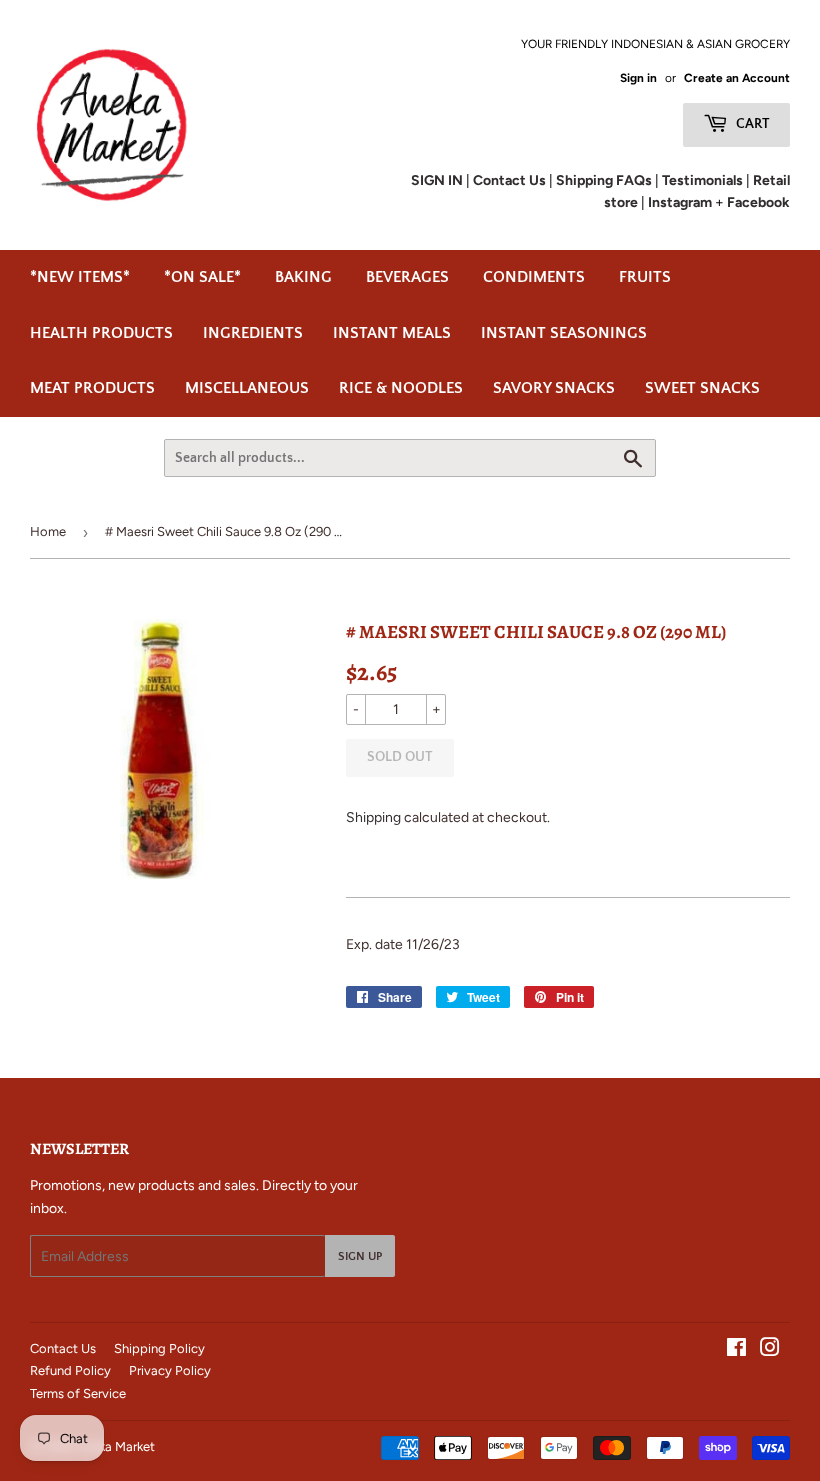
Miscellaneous (247, 388)
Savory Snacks (554, 388)
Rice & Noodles (401, 388)
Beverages (407, 277)
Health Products (101, 333)
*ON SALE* (202, 277)
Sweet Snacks (702, 388)
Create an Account (737, 78)
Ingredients (253, 333)
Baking (303, 277)
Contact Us (63, 1348)
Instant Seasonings (564, 333)
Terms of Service (78, 1393)
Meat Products (92, 388)
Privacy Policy (170, 1370)
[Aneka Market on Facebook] (736, 1350)
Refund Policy (70, 1370)
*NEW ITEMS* (80, 277)
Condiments (534, 277)
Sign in (638, 78)
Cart (751, 124)
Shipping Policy (159, 1348)
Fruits (645, 277)
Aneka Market (115, 1446)
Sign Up (360, 1256)
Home (48, 531)
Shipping (373, 817)
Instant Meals (392, 333)
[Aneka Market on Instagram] (770, 1350)
